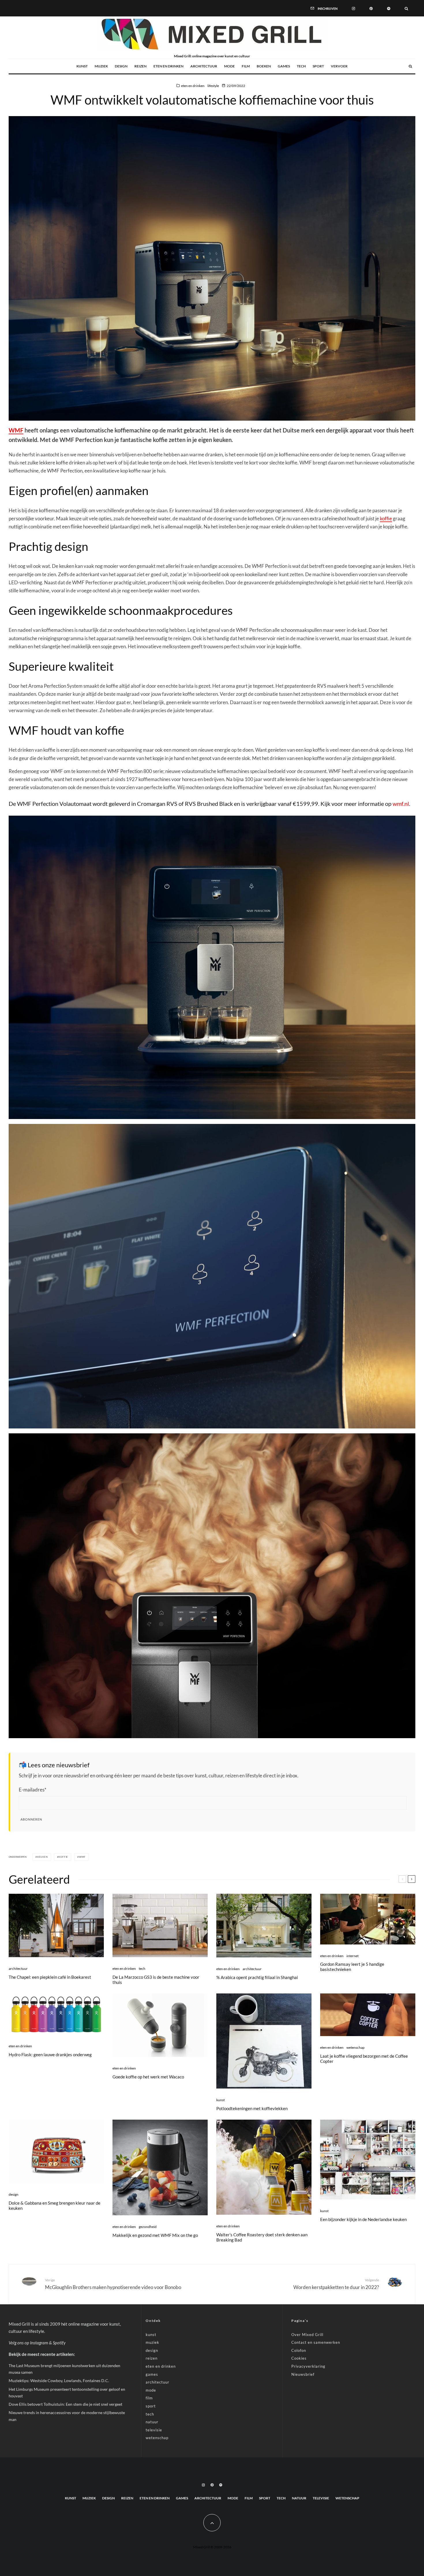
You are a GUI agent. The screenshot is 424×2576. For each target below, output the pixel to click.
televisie (154, 2430)
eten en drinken (168, 66)
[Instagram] (353, 8)
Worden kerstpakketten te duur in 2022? (336, 2284)
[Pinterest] (371, 8)
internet (352, 1956)
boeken (264, 66)
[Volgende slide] (412, 1879)
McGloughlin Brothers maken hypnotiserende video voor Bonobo (113, 2284)
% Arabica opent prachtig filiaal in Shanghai (257, 1977)
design (121, 66)
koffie (386, 518)
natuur (152, 2422)
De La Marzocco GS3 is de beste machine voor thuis (156, 1980)
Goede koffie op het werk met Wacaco (148, 2077)
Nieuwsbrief (303, 2374)
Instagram (39, 2343)
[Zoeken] (406, 8)
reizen (140, 66)
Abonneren (31, 1819)
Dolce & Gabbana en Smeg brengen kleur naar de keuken (55, 2205)
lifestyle (213, 86)
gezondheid (148, 2227)
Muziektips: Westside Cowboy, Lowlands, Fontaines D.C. (59, 2381)
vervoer (339, 66)
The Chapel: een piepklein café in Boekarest (50, 1977)
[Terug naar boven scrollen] (212, 2523)
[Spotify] (389, 8)
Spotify (59, 2343)
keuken (43, 1857)
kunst (82, 66)
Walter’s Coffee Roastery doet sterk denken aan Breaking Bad (262, 2237)
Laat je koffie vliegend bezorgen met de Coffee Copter (364, 2059)
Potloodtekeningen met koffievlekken (252, 2108)
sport (318, 66)
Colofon (299, 2350)
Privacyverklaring (308, 2366)
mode (229, 66)
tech (301, 66)
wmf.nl (401, 804)
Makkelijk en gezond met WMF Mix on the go (155, 2235)
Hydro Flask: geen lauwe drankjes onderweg (50, 2055)
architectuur (204, 66)
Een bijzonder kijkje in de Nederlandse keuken (363, 2219)
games (284, 66)
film (246, 66)
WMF (16, 430)
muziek (101, 66)
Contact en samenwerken (316, 2342)
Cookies (299, 2358)
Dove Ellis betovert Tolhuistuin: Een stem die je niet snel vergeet (65, 2404)
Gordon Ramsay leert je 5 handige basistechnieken (352, 1967)
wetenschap (355, 2047)
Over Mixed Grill (307, 2335)
